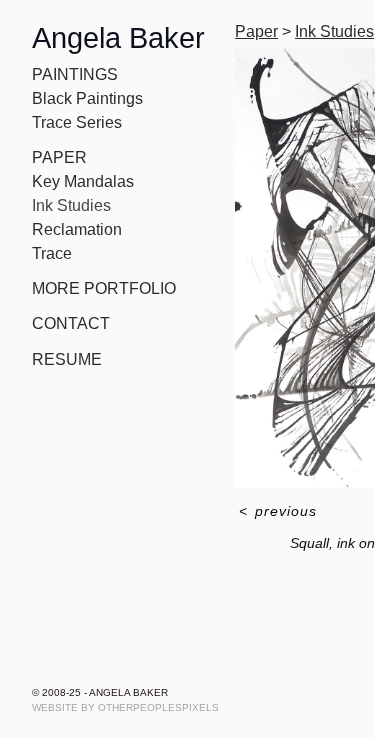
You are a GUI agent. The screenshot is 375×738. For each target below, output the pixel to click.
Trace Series (77, 122)
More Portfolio (104, 288)
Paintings (75, 74)
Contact (71, 323)
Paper (59, 157)
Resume (67, 359)
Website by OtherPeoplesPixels (125, 707)
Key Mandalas (83, 181)
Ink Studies (71, 205)
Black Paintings (87, 98)
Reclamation (77, 229)
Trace (52, 253)
